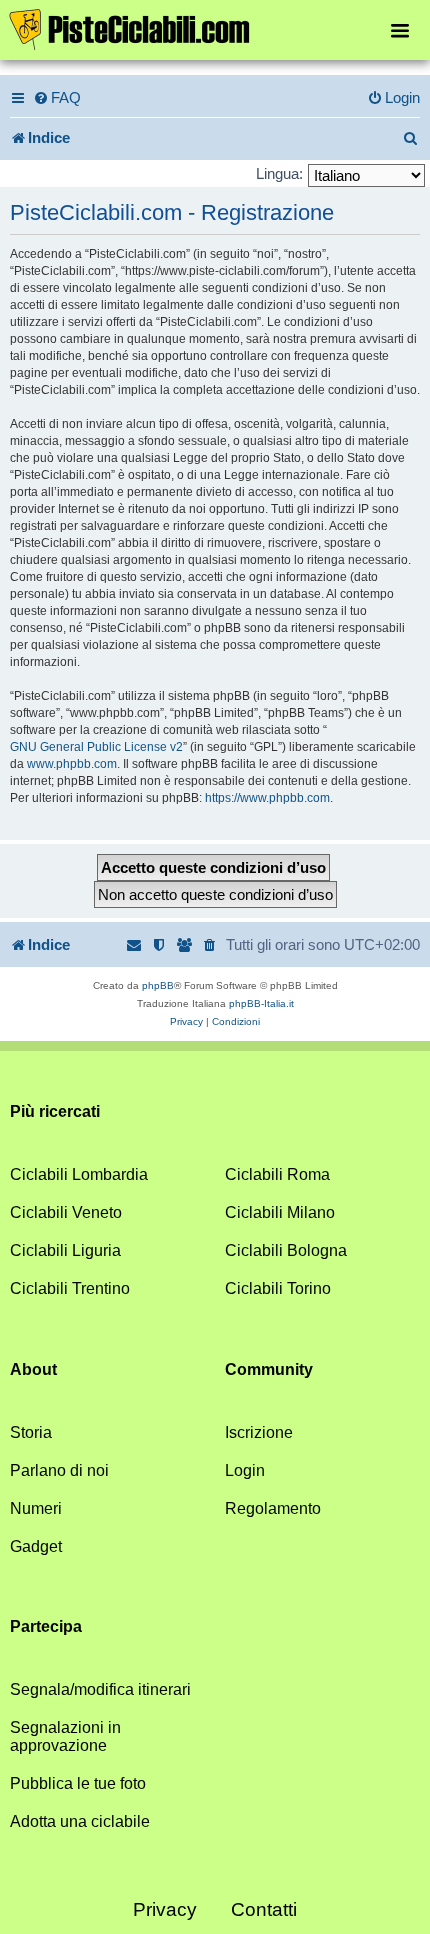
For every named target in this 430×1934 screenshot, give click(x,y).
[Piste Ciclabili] (215, 28)
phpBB (158, 985)
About (33, 1369)
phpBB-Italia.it (261, 1003)
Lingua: (279, 173)
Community (269, 1369)
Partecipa (46, 1626)
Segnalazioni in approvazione (65, 1736)
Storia (31, 1432)
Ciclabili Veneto (66, 1212)
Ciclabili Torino (278, 1288)
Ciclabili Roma (277, 1174)
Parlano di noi (59, 1470)
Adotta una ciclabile (80, 1821)
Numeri (36, 1508)
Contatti (264, 1909)
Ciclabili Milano (280, 1212)
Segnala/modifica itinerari (100, 1689)
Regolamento (273, 1508)
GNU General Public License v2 (96, 747)
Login (245, 1470)
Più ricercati (55, 1111)
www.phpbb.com (72, 764)
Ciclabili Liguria (65, 1250)
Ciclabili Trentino (70, 1288)
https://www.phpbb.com (267, 798)
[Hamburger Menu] (400, 29)
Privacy (165, 1909)
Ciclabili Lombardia (79, 1174)
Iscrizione (259, 1432)
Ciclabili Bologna (286, 1250)
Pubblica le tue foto (78, 1783)
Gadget (36, 1546)
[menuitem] (57, 98)
